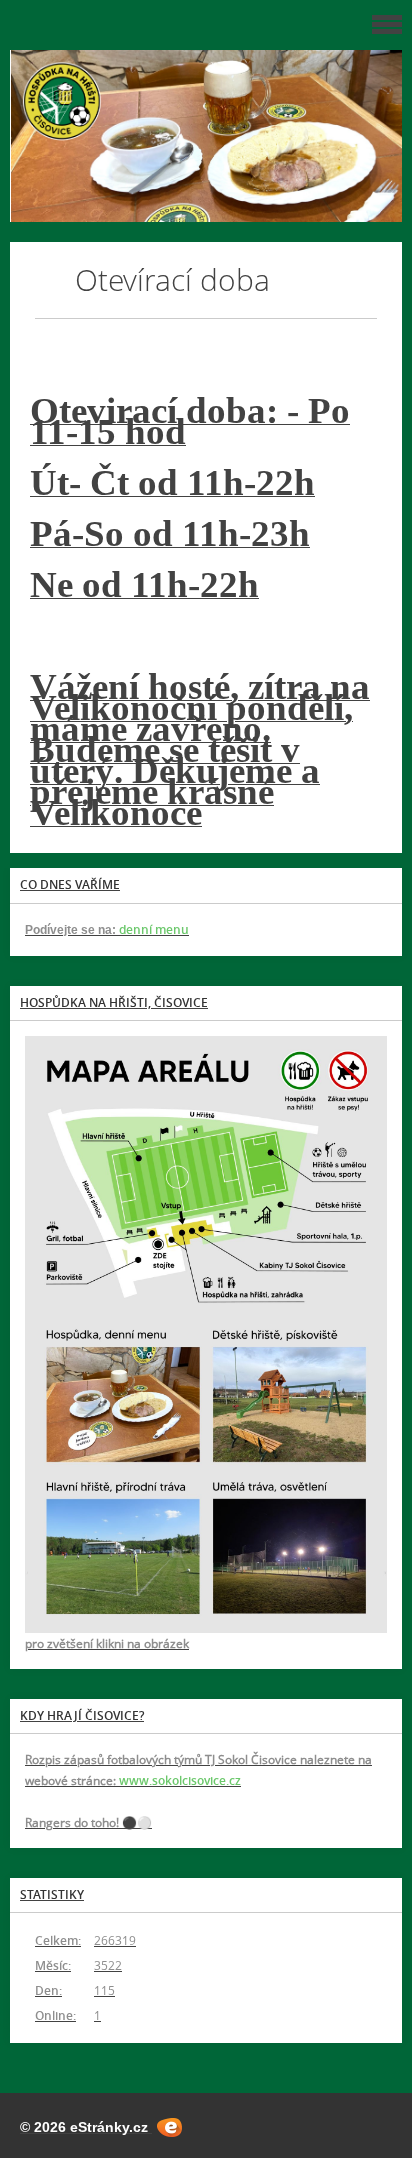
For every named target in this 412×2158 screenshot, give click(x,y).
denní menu (152, 929)
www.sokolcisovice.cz (180, 1780)
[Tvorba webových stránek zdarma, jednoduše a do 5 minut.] (169, 2127)
